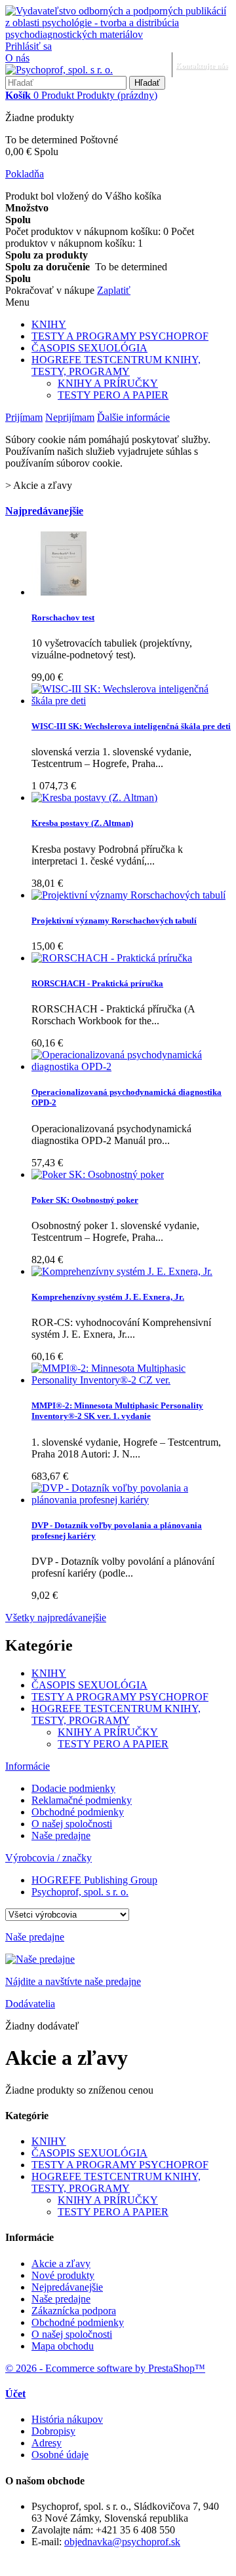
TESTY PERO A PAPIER (113, 395)
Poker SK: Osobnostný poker (85, 1200)
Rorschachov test (63, 617)
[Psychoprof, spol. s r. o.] (59, 70)
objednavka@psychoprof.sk (122, 2542)
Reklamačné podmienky (82, 1800)
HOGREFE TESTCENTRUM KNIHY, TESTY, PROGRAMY (116, 366)
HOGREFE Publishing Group (94, 1880)
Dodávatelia (30, 2004)
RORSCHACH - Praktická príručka (97, 983)
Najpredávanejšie (44, 511)
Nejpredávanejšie (67, 2287)
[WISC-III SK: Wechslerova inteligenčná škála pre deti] (131, 701)
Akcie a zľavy (61, 2263)
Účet (15, 2394)
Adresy (47, 2443)
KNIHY (49, 324)
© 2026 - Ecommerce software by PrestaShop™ (105, 2368)
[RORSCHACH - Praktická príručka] (112, 958)
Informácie (28, 1766)
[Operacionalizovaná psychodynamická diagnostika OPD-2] (131, 1066)
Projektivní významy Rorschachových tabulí (114, 921)
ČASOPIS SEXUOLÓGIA (89, 348)
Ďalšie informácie (133, 417)
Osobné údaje (60, 2455)
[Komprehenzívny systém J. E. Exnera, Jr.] (122, 1271)
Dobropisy (53, 2431)
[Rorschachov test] (64, 592)
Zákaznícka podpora (74, 2311)
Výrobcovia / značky (49, 1858)
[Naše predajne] (40, 1959)
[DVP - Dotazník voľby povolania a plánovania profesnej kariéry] (131, 1500)
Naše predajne (61, 1835)
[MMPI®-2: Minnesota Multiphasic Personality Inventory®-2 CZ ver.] (131, 1380)
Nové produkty (63, 2275)
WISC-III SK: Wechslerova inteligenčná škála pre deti (131, 726)
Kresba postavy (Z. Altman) (82, 823)
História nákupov (67, 2419)
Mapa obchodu (63, 2346)
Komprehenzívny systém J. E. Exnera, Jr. (108, 1297)
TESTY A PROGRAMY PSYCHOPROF (120, 336)
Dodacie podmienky (73, 1788)
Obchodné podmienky (78, 1812)
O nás (17, 58)
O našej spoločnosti (72, 1824)
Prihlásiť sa (29, 46)
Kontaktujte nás (202, 65)
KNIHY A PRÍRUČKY (108, 383)
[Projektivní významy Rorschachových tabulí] (128, 895)
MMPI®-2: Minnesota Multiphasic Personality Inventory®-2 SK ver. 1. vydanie (117, 1411)
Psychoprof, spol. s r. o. (80, 1892)
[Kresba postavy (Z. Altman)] (94, 797)
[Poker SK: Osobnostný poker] (98, 1174)
